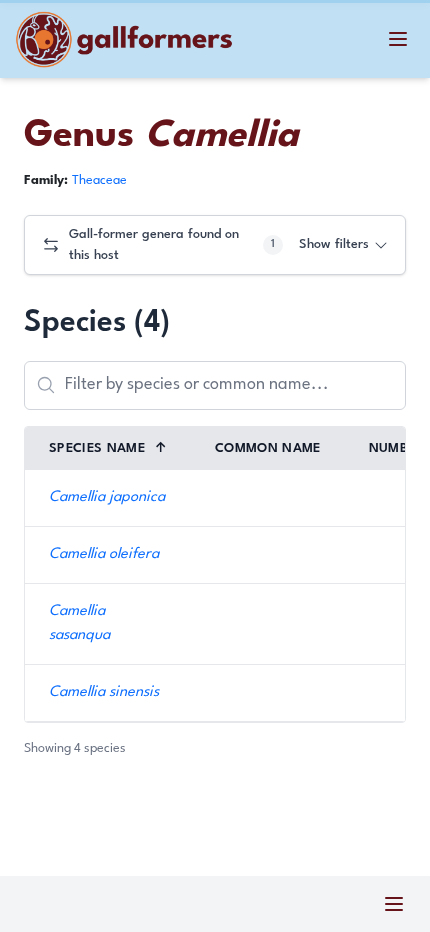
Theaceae (99, 180)
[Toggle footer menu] (394, 904)
